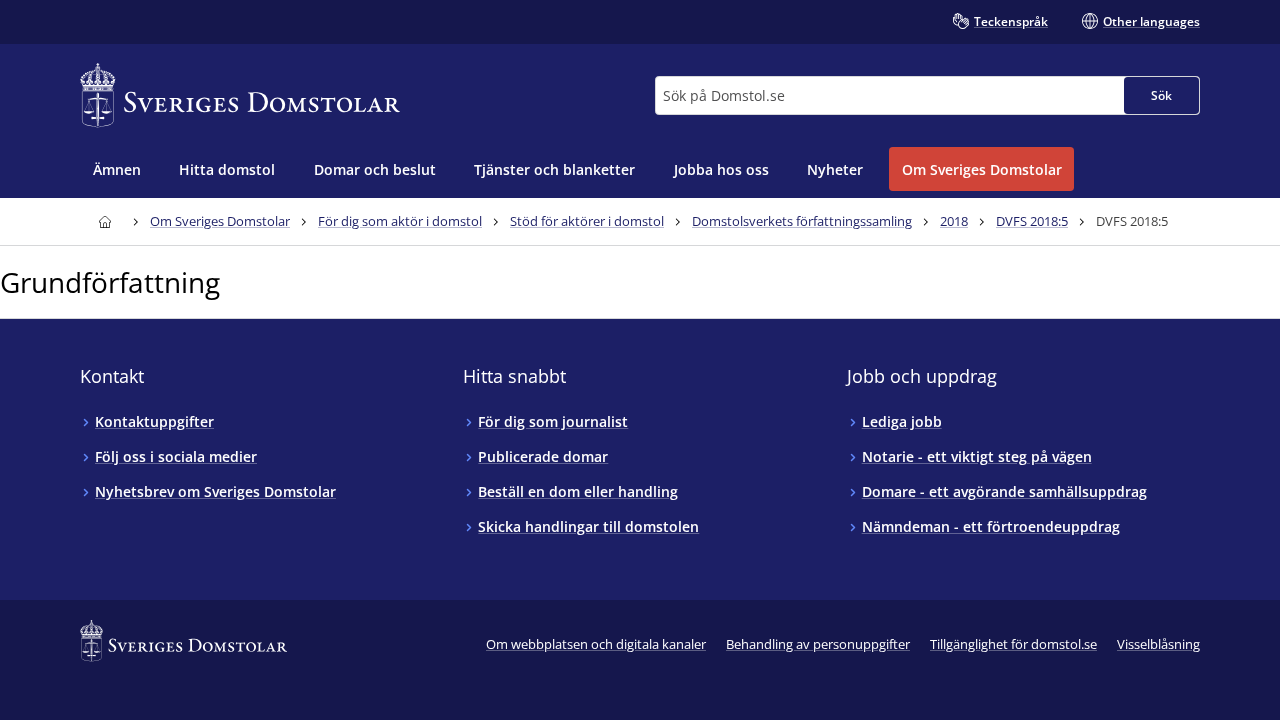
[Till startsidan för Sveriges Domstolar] (240, 95)
